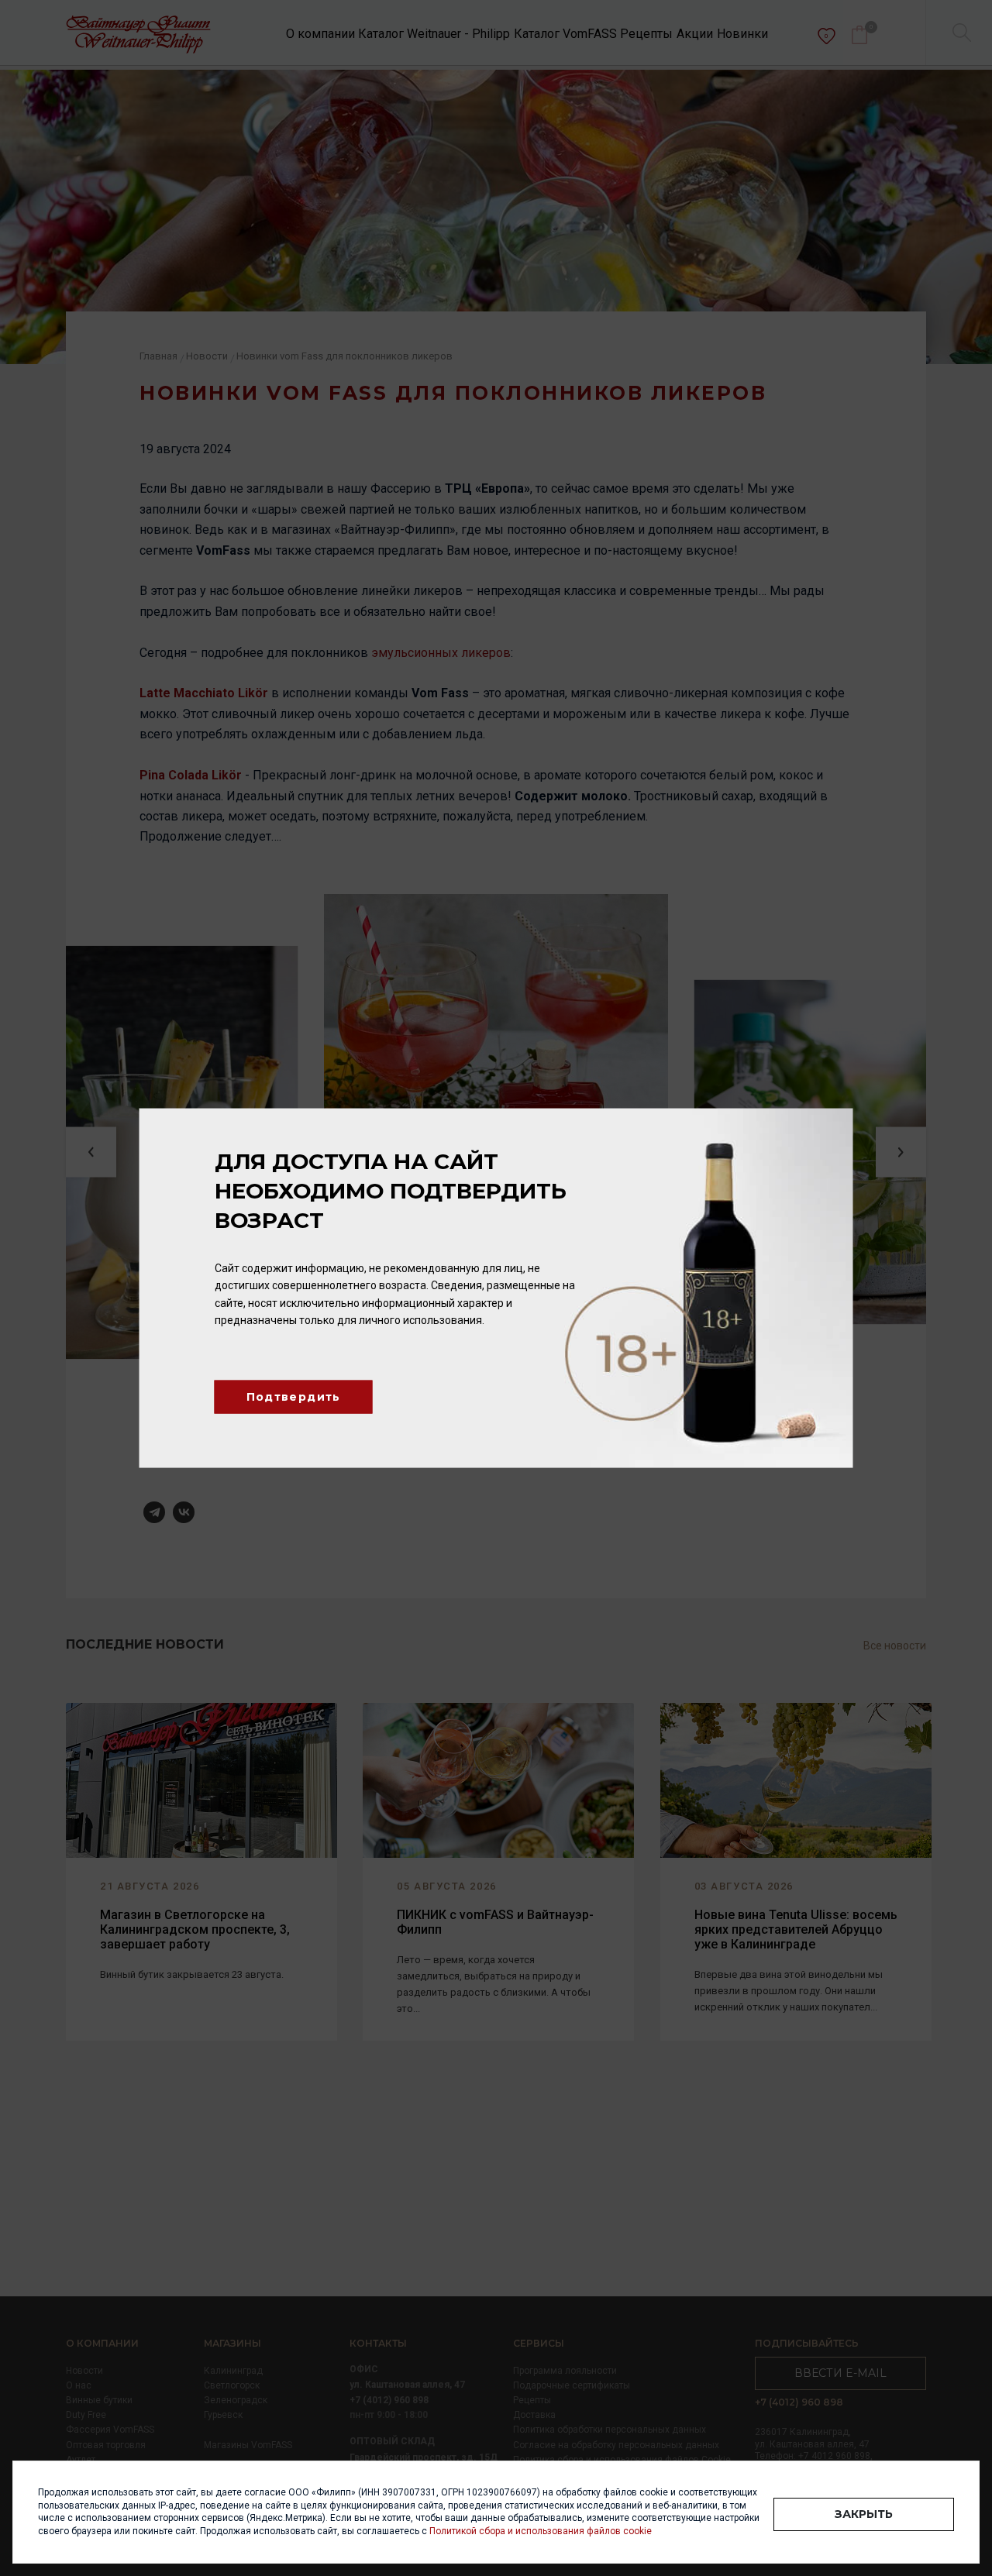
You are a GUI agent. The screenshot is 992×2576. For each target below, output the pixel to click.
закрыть (864, 2514)
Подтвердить (294, 1397)
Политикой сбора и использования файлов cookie (541, 2531)
